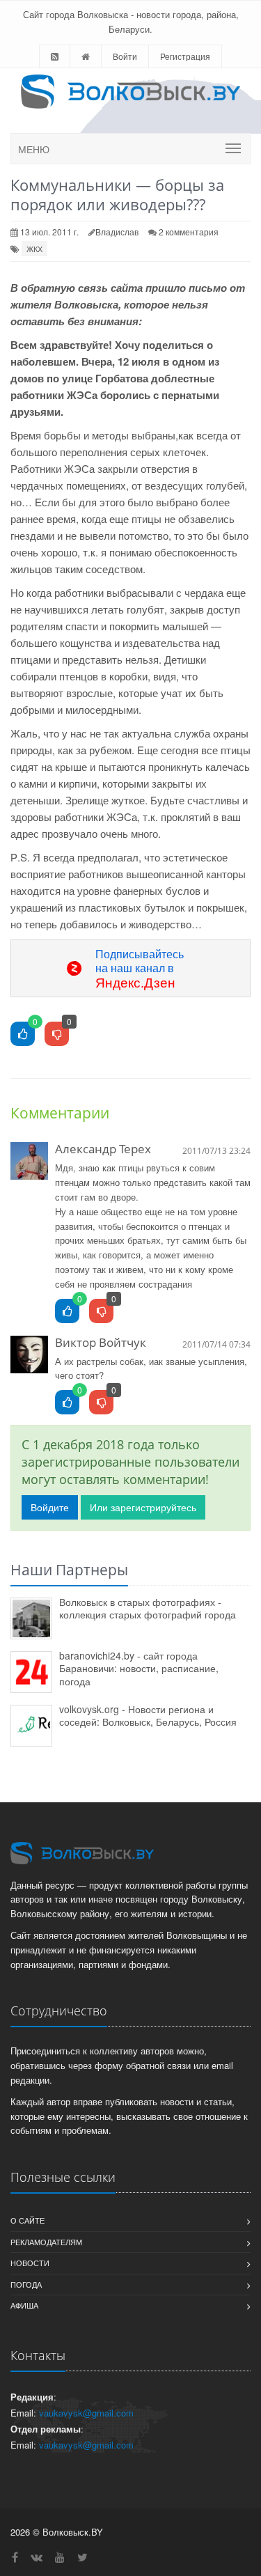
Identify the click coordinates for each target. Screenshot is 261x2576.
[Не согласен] (101, 1312)
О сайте (27, 2220)
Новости (30, 2263)
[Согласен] (67, 1312)
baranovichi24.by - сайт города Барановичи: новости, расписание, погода (139, 1668)
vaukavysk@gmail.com (86, 2413)
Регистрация (185, 56)
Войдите (50, 1507)
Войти (125, 56)
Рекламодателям (46, 2242)
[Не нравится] (57, 1035)
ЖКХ (34, 249)
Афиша (24, 2305)
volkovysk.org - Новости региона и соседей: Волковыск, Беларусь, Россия (148, 1716)
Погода (26, 2284)
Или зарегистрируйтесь (143, 1507)
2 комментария (189, 232)
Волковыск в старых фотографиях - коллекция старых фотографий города (148, 1608)
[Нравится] (23, 1035)
